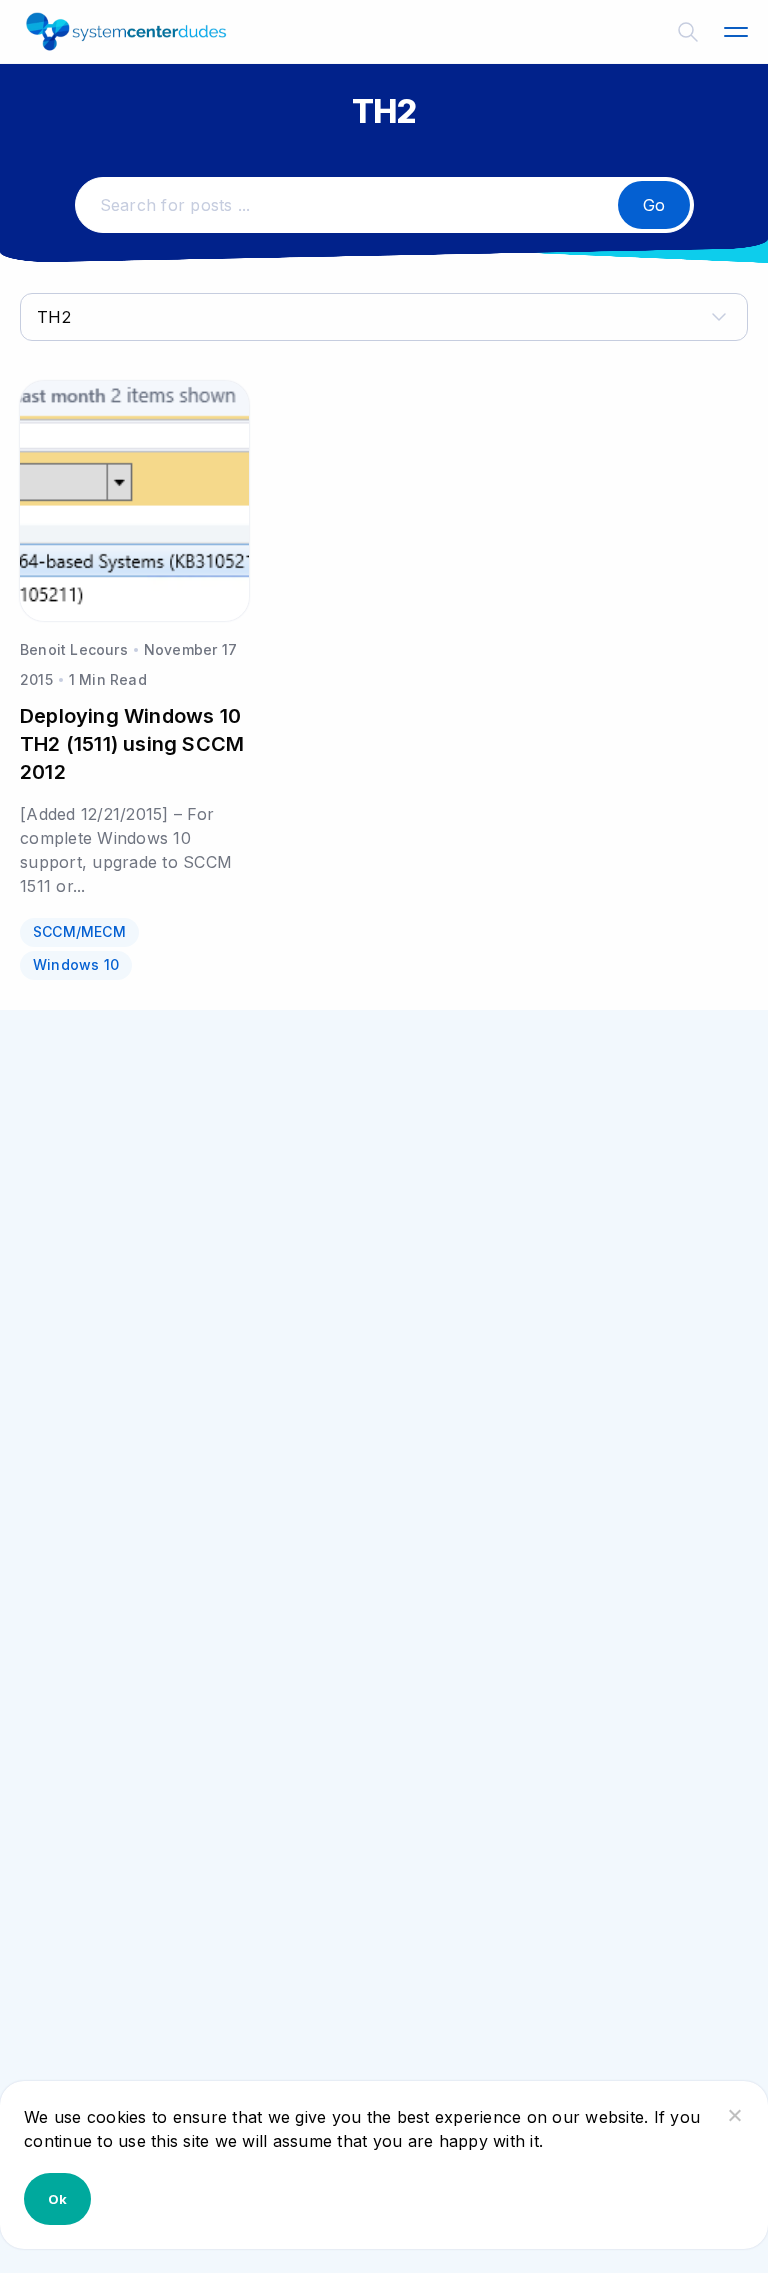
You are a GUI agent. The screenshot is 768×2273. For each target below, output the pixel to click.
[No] (734, 2115)
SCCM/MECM (79, 931)
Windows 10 (76, 964)
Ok (57, 2199)
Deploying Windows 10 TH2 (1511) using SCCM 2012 (132, 744)
